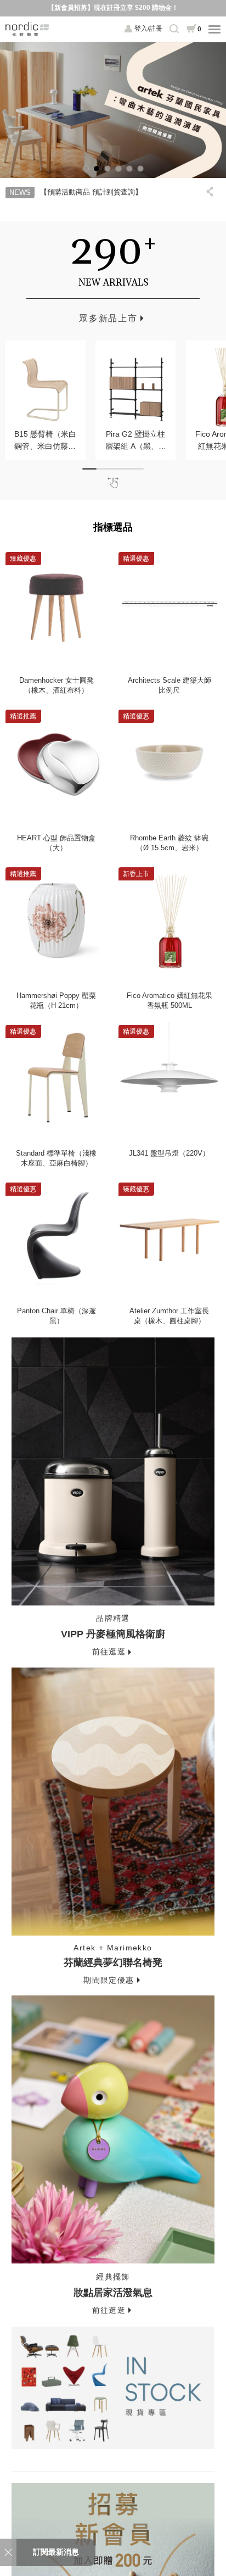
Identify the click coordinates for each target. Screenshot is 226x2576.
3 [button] (108, 169)
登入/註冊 (148, 29)
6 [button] (140, 169)
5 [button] (129, 169)
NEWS (20, 193)
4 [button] (118, 169)
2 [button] (97, 169)
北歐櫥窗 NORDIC (27, 29)
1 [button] (86, 169)
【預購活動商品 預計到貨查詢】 (91, 192)
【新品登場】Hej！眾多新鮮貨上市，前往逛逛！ (113, 8)
